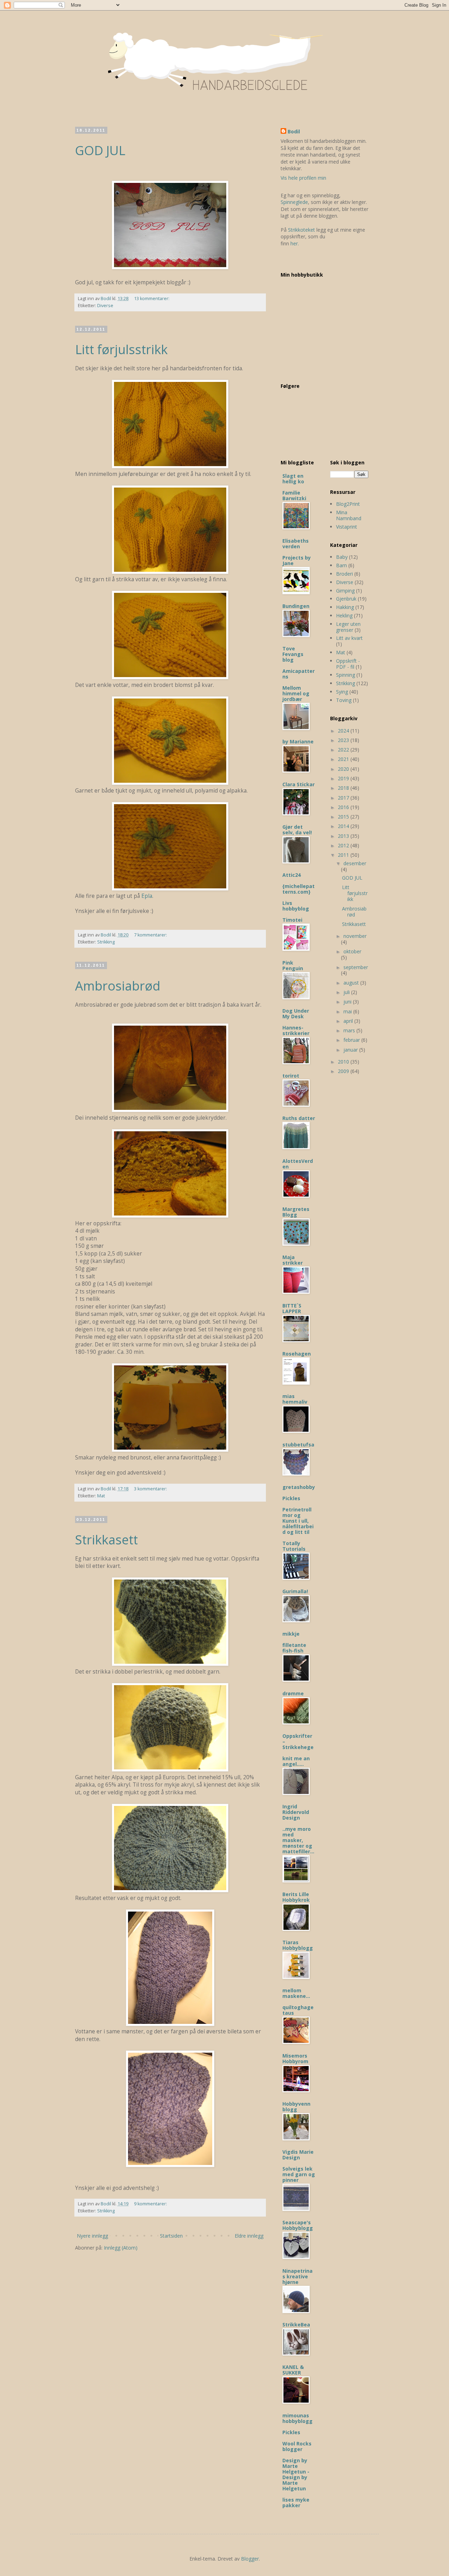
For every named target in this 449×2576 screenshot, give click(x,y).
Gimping (345, 591)
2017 (344, 798)
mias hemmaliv (295, 1399)
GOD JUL (100, 150)
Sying (342, 692)
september (356, 967)
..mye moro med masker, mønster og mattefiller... (298, 1840)
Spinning (346, 675)
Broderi (344, 574)
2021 (344, 759)
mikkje (291, 1634)
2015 (344, 817)
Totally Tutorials (294, 1546)
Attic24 (291, 875)
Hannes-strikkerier (296, 1030)
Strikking (106, 942)
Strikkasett (106, 1540)
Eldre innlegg (249, 2236)
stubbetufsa (298, 1445)
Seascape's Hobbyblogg (298, 2225)
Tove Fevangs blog (293, 654)
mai (348, 1011)
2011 (344, 855)
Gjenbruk (346, 599)
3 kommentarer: (151, 1489)
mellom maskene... (296, 1993)
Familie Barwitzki (294, 495)
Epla (147, 896)
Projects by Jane (297, 560)
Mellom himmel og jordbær (296, 693)
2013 (344, 836)
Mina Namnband (349, 515)
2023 (344, 740)
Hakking (345, 607)
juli (347, 992)
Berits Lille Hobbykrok (296, 1897)
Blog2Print (348, 504)
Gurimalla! (295, 1591)
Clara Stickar (299, 784)
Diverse (105, 306)
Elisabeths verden (296, 544)
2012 (344, 845)
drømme (293, 1693)
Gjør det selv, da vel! (297, 830)
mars (350, 1030)
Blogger (250, 2559)
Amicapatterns (299, 674)
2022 (344, 750)
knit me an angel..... (296, 1761)
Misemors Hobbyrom (295, 2058)
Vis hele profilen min (303, 178)
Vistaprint (347, 527)
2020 (344, 769)
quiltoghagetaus (298, 2010)
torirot (291, 1076)
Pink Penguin (293, 965)
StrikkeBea (296, 2325)
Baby (342, 557)
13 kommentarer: (152, 299)
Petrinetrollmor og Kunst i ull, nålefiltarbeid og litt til (298, 1521)
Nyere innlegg (92, 2236)
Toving (344, 700)
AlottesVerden (298, 1164)
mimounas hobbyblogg (297, 2418)
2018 (344, 788)
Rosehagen (297, 1354)
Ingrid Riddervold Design (296, 1812)
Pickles (291, 1498)
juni (348, 1002)
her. (295, 243)
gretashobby (299, 1487)
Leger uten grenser (348, 627)
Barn (341, 565)
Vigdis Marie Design (298, 2155)
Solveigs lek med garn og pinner (299, 2174)
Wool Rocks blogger (297, 2446)
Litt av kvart (349, 638)
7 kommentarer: (151, 935)
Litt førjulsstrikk (121, 349)
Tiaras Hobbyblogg (298, 1945)
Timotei (292, 920)
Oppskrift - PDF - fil (348, 664)
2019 (344, 778)
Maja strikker (293, 1260)
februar (352, 1040)
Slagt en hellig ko (293, 479)
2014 (344, 826)
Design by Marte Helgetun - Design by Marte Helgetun (296, 2474)
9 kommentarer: (151, 2204)
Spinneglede (294, 202)
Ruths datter (299, 1118)
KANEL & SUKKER (293, 2370)
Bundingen (296, 606)
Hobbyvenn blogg (296, 2107)
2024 (344, 731)
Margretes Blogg (296, 1212)
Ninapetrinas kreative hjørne (297, 2276)
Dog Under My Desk (296, 1014)
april (349, 1021)
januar (351, 1050)
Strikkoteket (301, 230)
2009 (344, 1071)
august (352, 983)
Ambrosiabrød (118, 986)
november (355, 936)
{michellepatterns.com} (299, 889)
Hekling (344, 615)
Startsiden (171, 2236)
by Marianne (298, 741)
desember (355, 863)
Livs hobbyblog (296, 906)
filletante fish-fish (294, 1648)
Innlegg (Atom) (121, 2248)
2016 (344, 807)
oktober (352, 951)
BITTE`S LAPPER (292, 1308)
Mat (101, 1496)
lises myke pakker (296, 2502)
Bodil (294, 131)
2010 (344, 1062)
